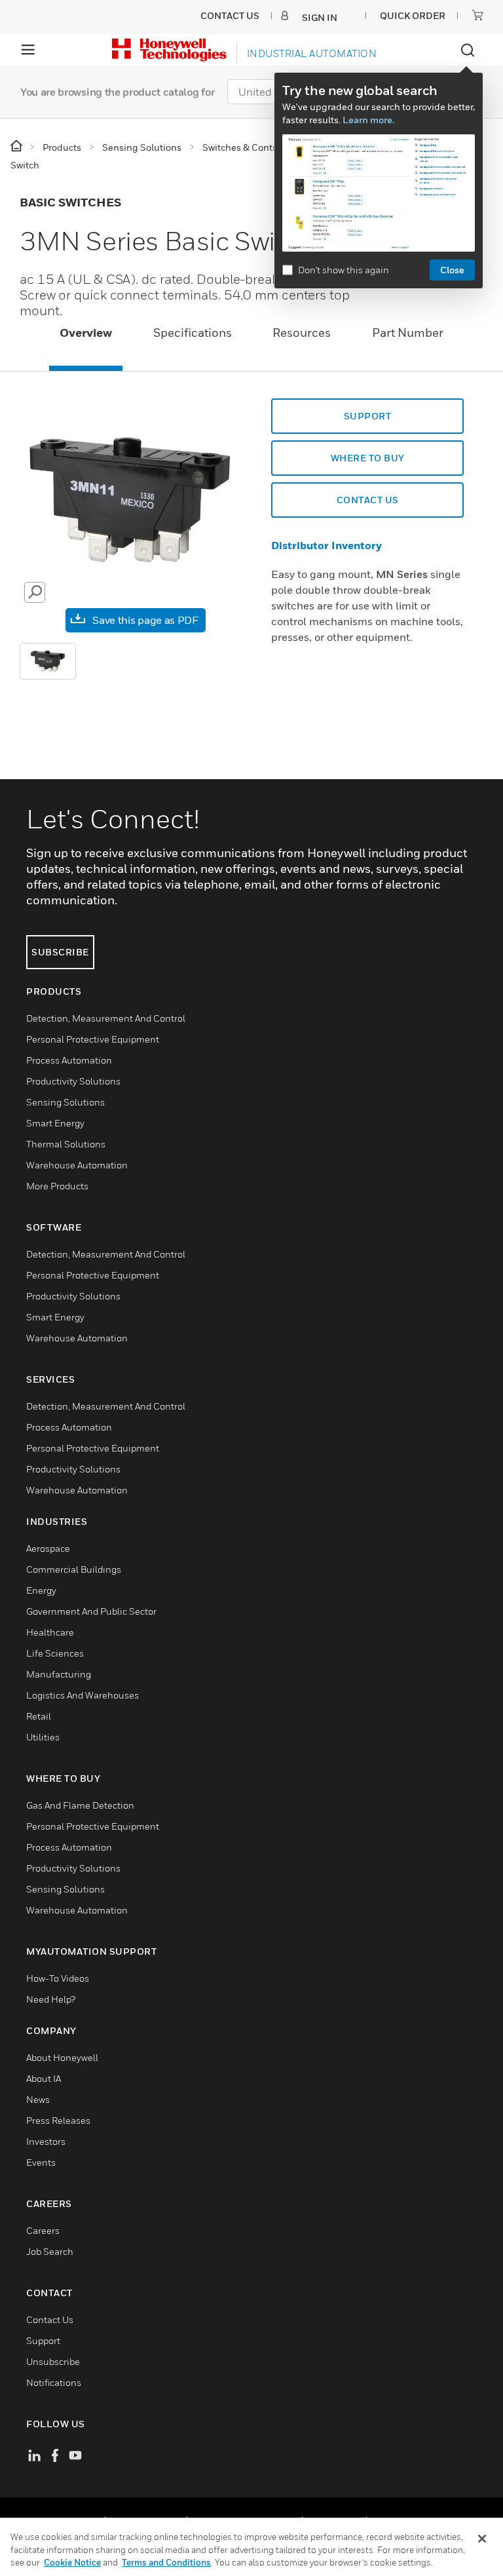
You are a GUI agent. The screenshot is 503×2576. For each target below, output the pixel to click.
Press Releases (58, 2120)
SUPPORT (368, 416)
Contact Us (50, 2319)
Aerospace (48, 1548)
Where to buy (368, 458)
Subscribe (60, 952)
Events (41, 2162)
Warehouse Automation (77, 1165)
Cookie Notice (72, 2562)
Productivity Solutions (73, 1081)
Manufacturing (59, 1674)
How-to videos (58, 1978)
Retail (39, 1716)
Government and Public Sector (91, 1611)
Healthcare (50, 1632)
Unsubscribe (53, 2361)
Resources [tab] (302, 333)
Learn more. (368, 120)
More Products (57, 1186)
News (38, 2099)
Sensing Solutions (65, 1102)
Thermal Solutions (66, 1144)
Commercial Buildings (74, 1569)
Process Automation (69, 1060)
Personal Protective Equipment (93, 1039)
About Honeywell (62, 2057)
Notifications (54, 2382)
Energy (41, 1590)
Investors (46, 2141)
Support (43, 2340)
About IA (44, 2078)
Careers (43, 2230)
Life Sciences (55, 1653)
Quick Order (413, 15)
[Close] (482, 2539)
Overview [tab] (86, 333)
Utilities (43, 1737)
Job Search (50, 2251)
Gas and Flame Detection (80, 1805)
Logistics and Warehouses (83, 1695)
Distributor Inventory (326, 545)
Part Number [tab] (408, 333)
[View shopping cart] (477, 15)
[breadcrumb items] (17, 146)
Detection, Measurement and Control (106, 1018)
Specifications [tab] (193, 333)
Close (452, 270)
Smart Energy (55, 1123)
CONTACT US (368, 500)
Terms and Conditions (166, 2562)
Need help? (51, 1999)
